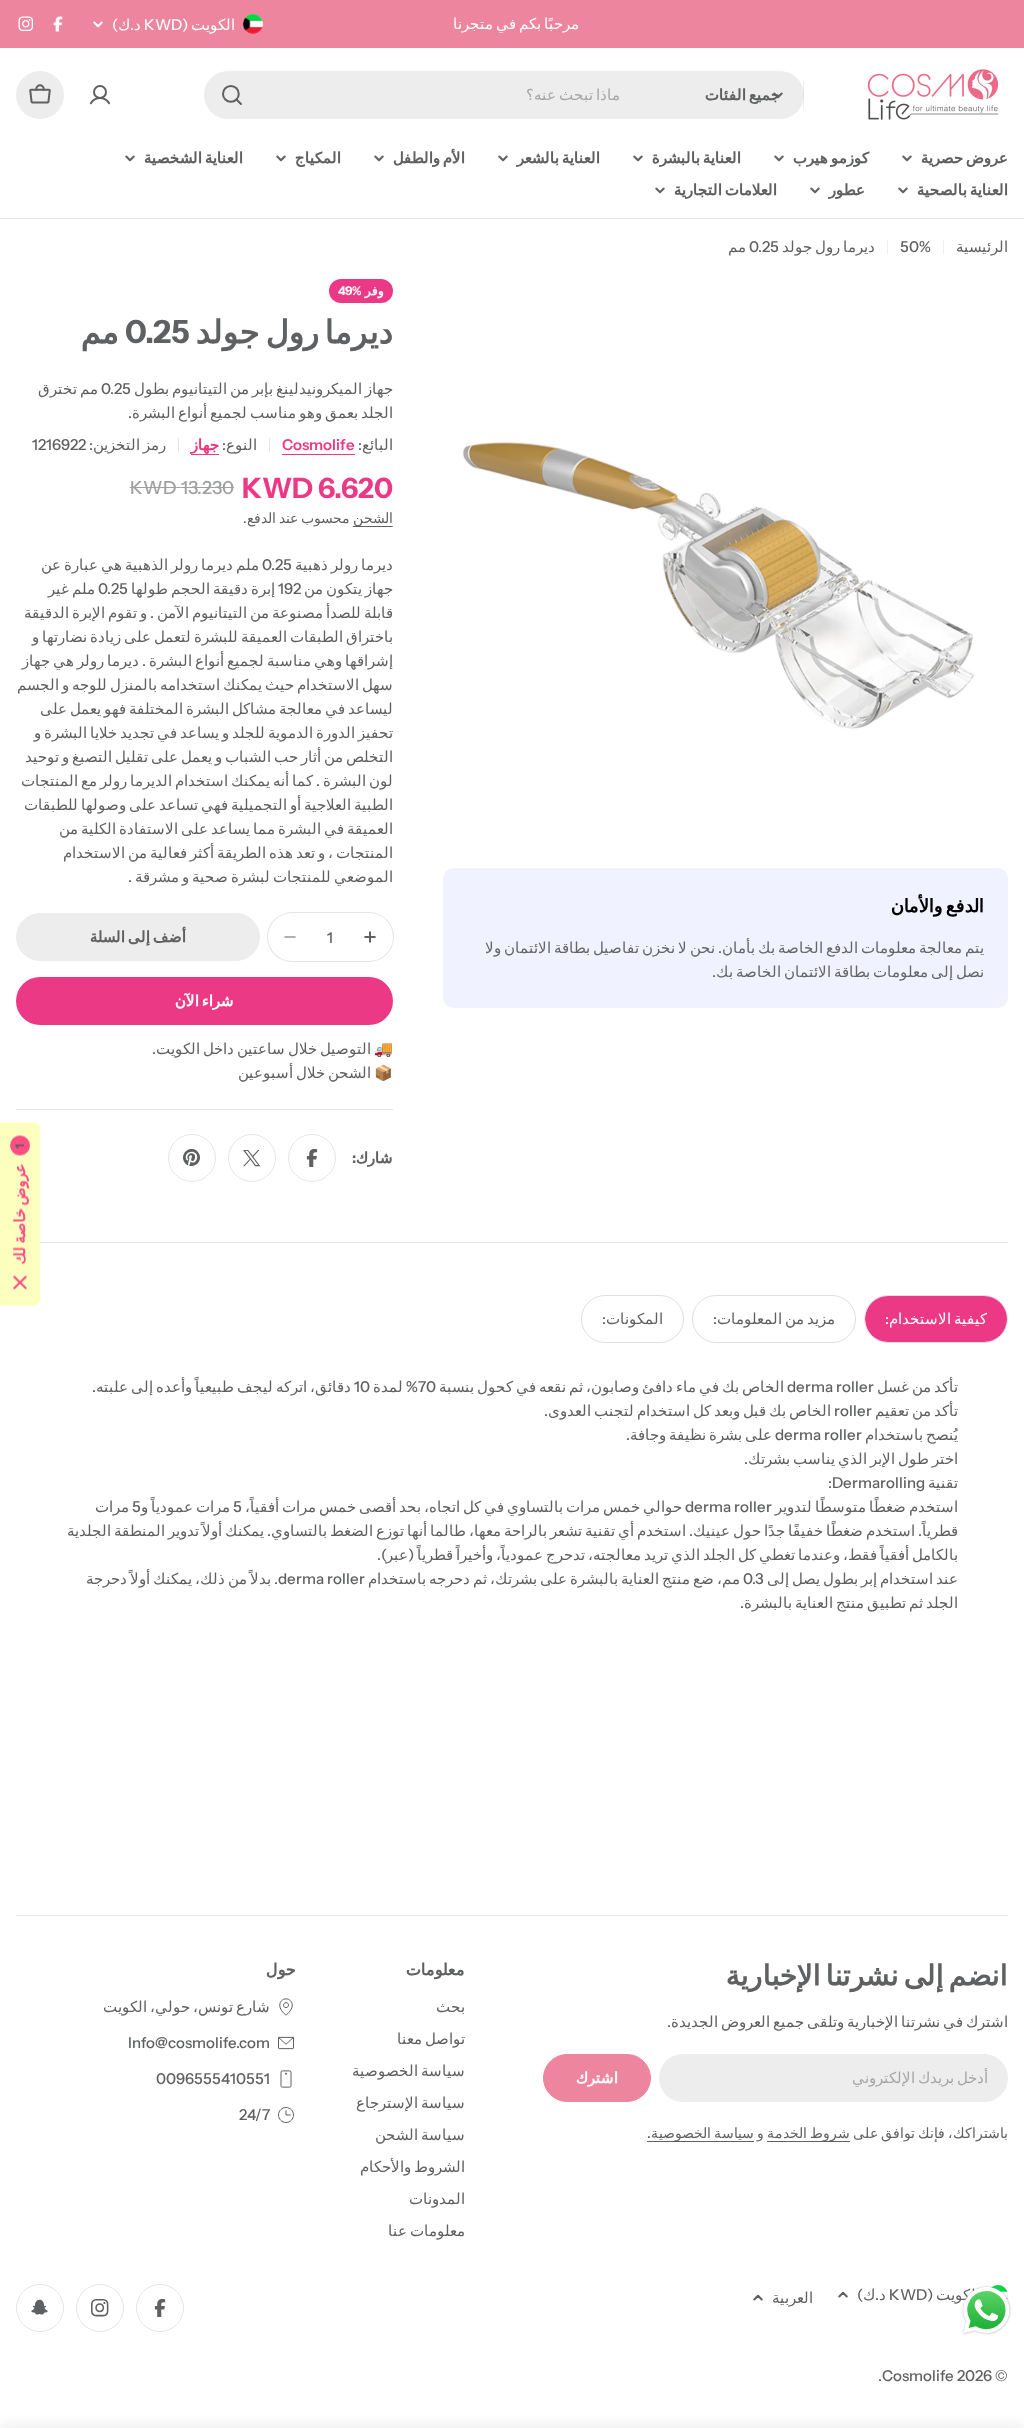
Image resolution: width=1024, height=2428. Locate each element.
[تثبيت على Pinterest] (192, 1158)
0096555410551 (213, 2078)
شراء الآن (204, 1000)
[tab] (936, 1319)
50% (915, 246)
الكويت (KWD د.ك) (173, 24)
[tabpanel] (512, 1495)
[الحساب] (100, 95)
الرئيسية (982, 246)
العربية (792, 2297)
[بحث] (232, 95)
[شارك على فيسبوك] (312, 1158)
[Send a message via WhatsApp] (986, 2310)
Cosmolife (318, 444)
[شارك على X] (252, 1158)
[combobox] (504, 95)
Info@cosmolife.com (199, 2042)
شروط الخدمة (808, 2133)
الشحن (373, 518)
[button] (20, 1214)
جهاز (205, 444)
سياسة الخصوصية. (700, 2133)
